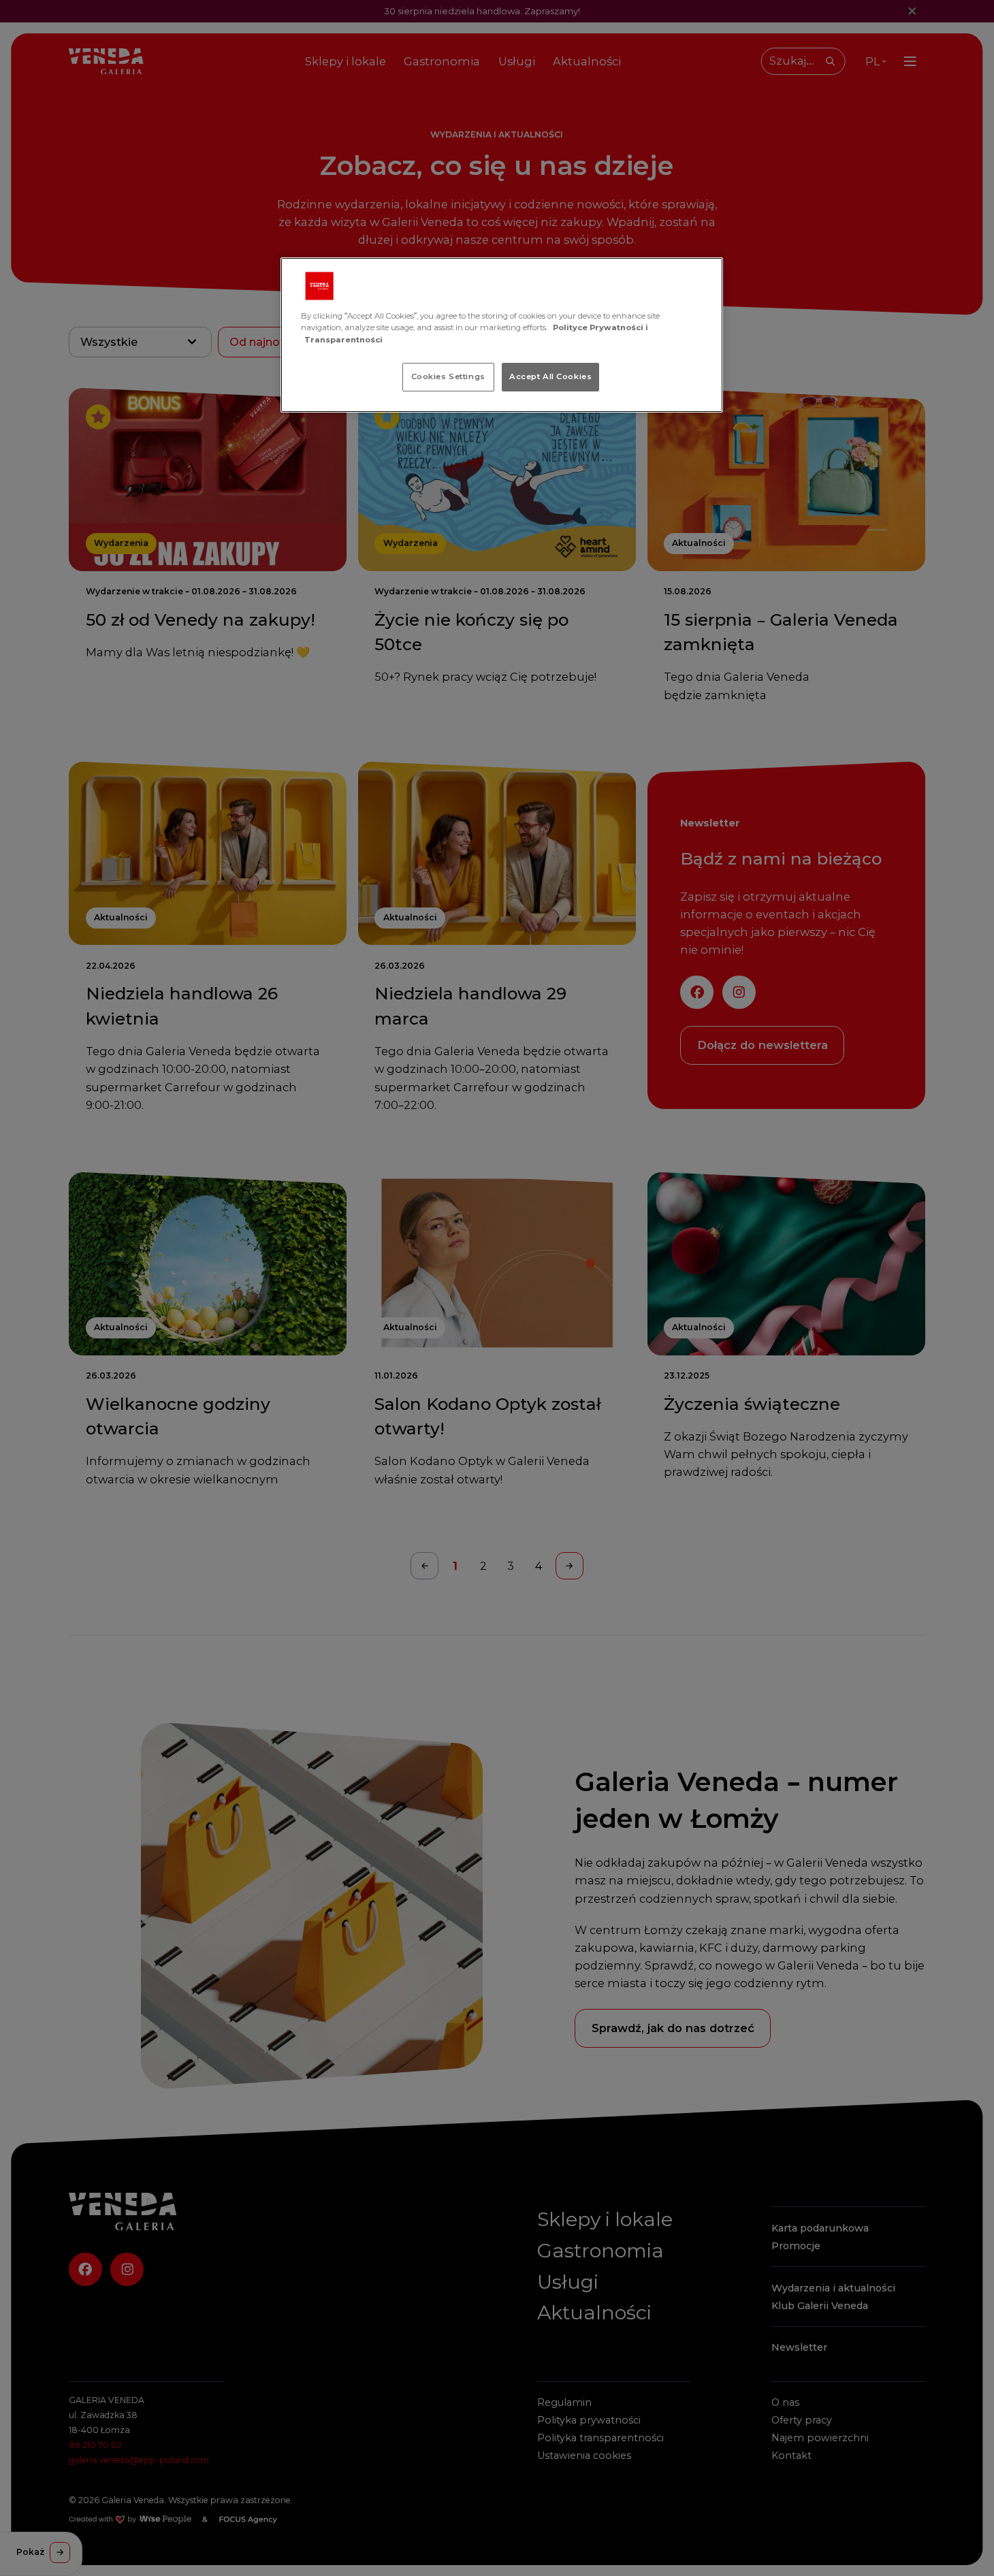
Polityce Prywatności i (600, 327)
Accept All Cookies (550, 376)
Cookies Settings (448, 376)
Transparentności (343, 340)
